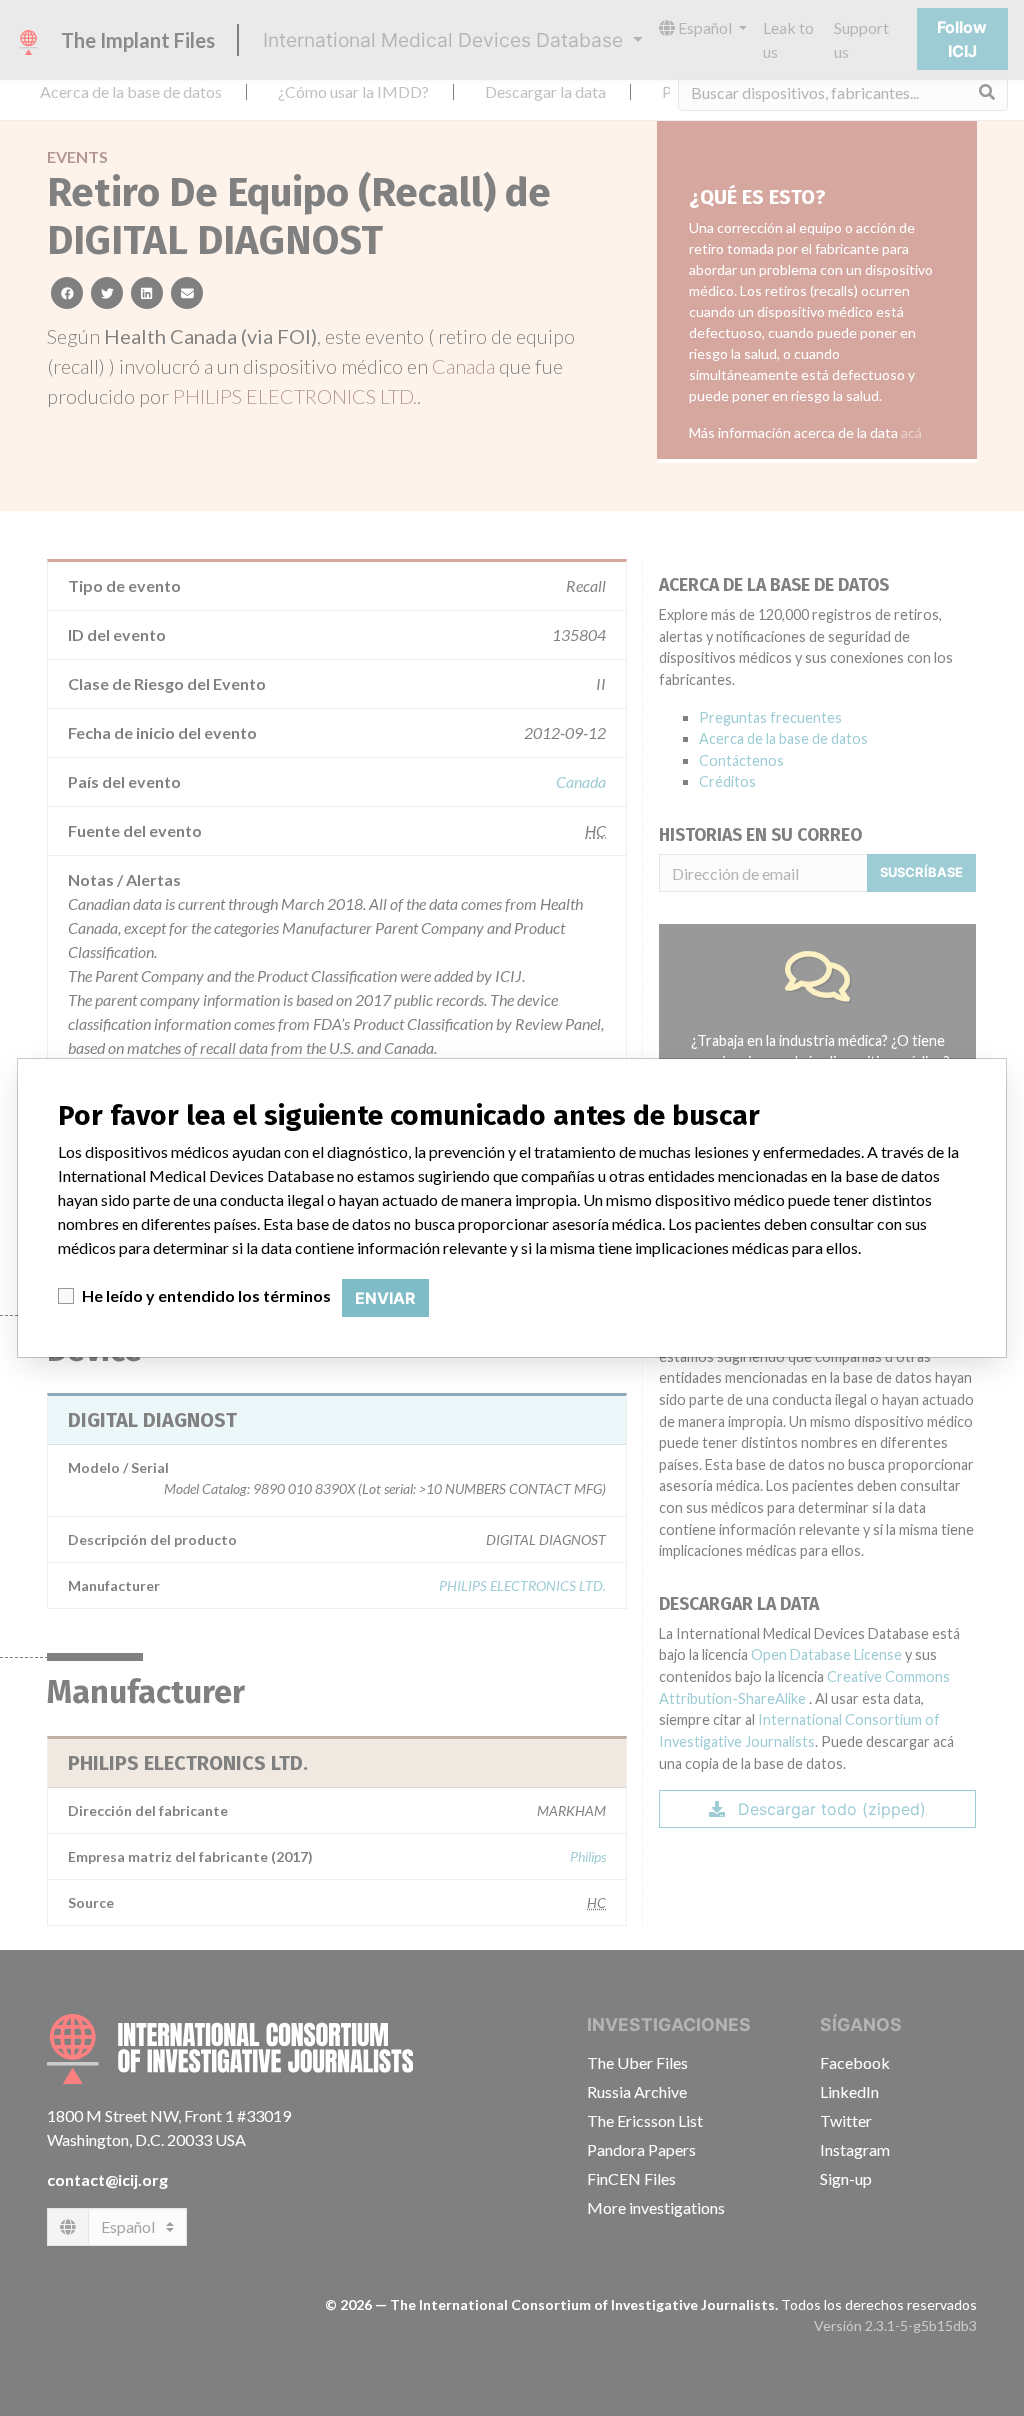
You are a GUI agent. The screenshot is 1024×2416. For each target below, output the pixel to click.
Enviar (385, 1298)
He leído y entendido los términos (206, 1295)
